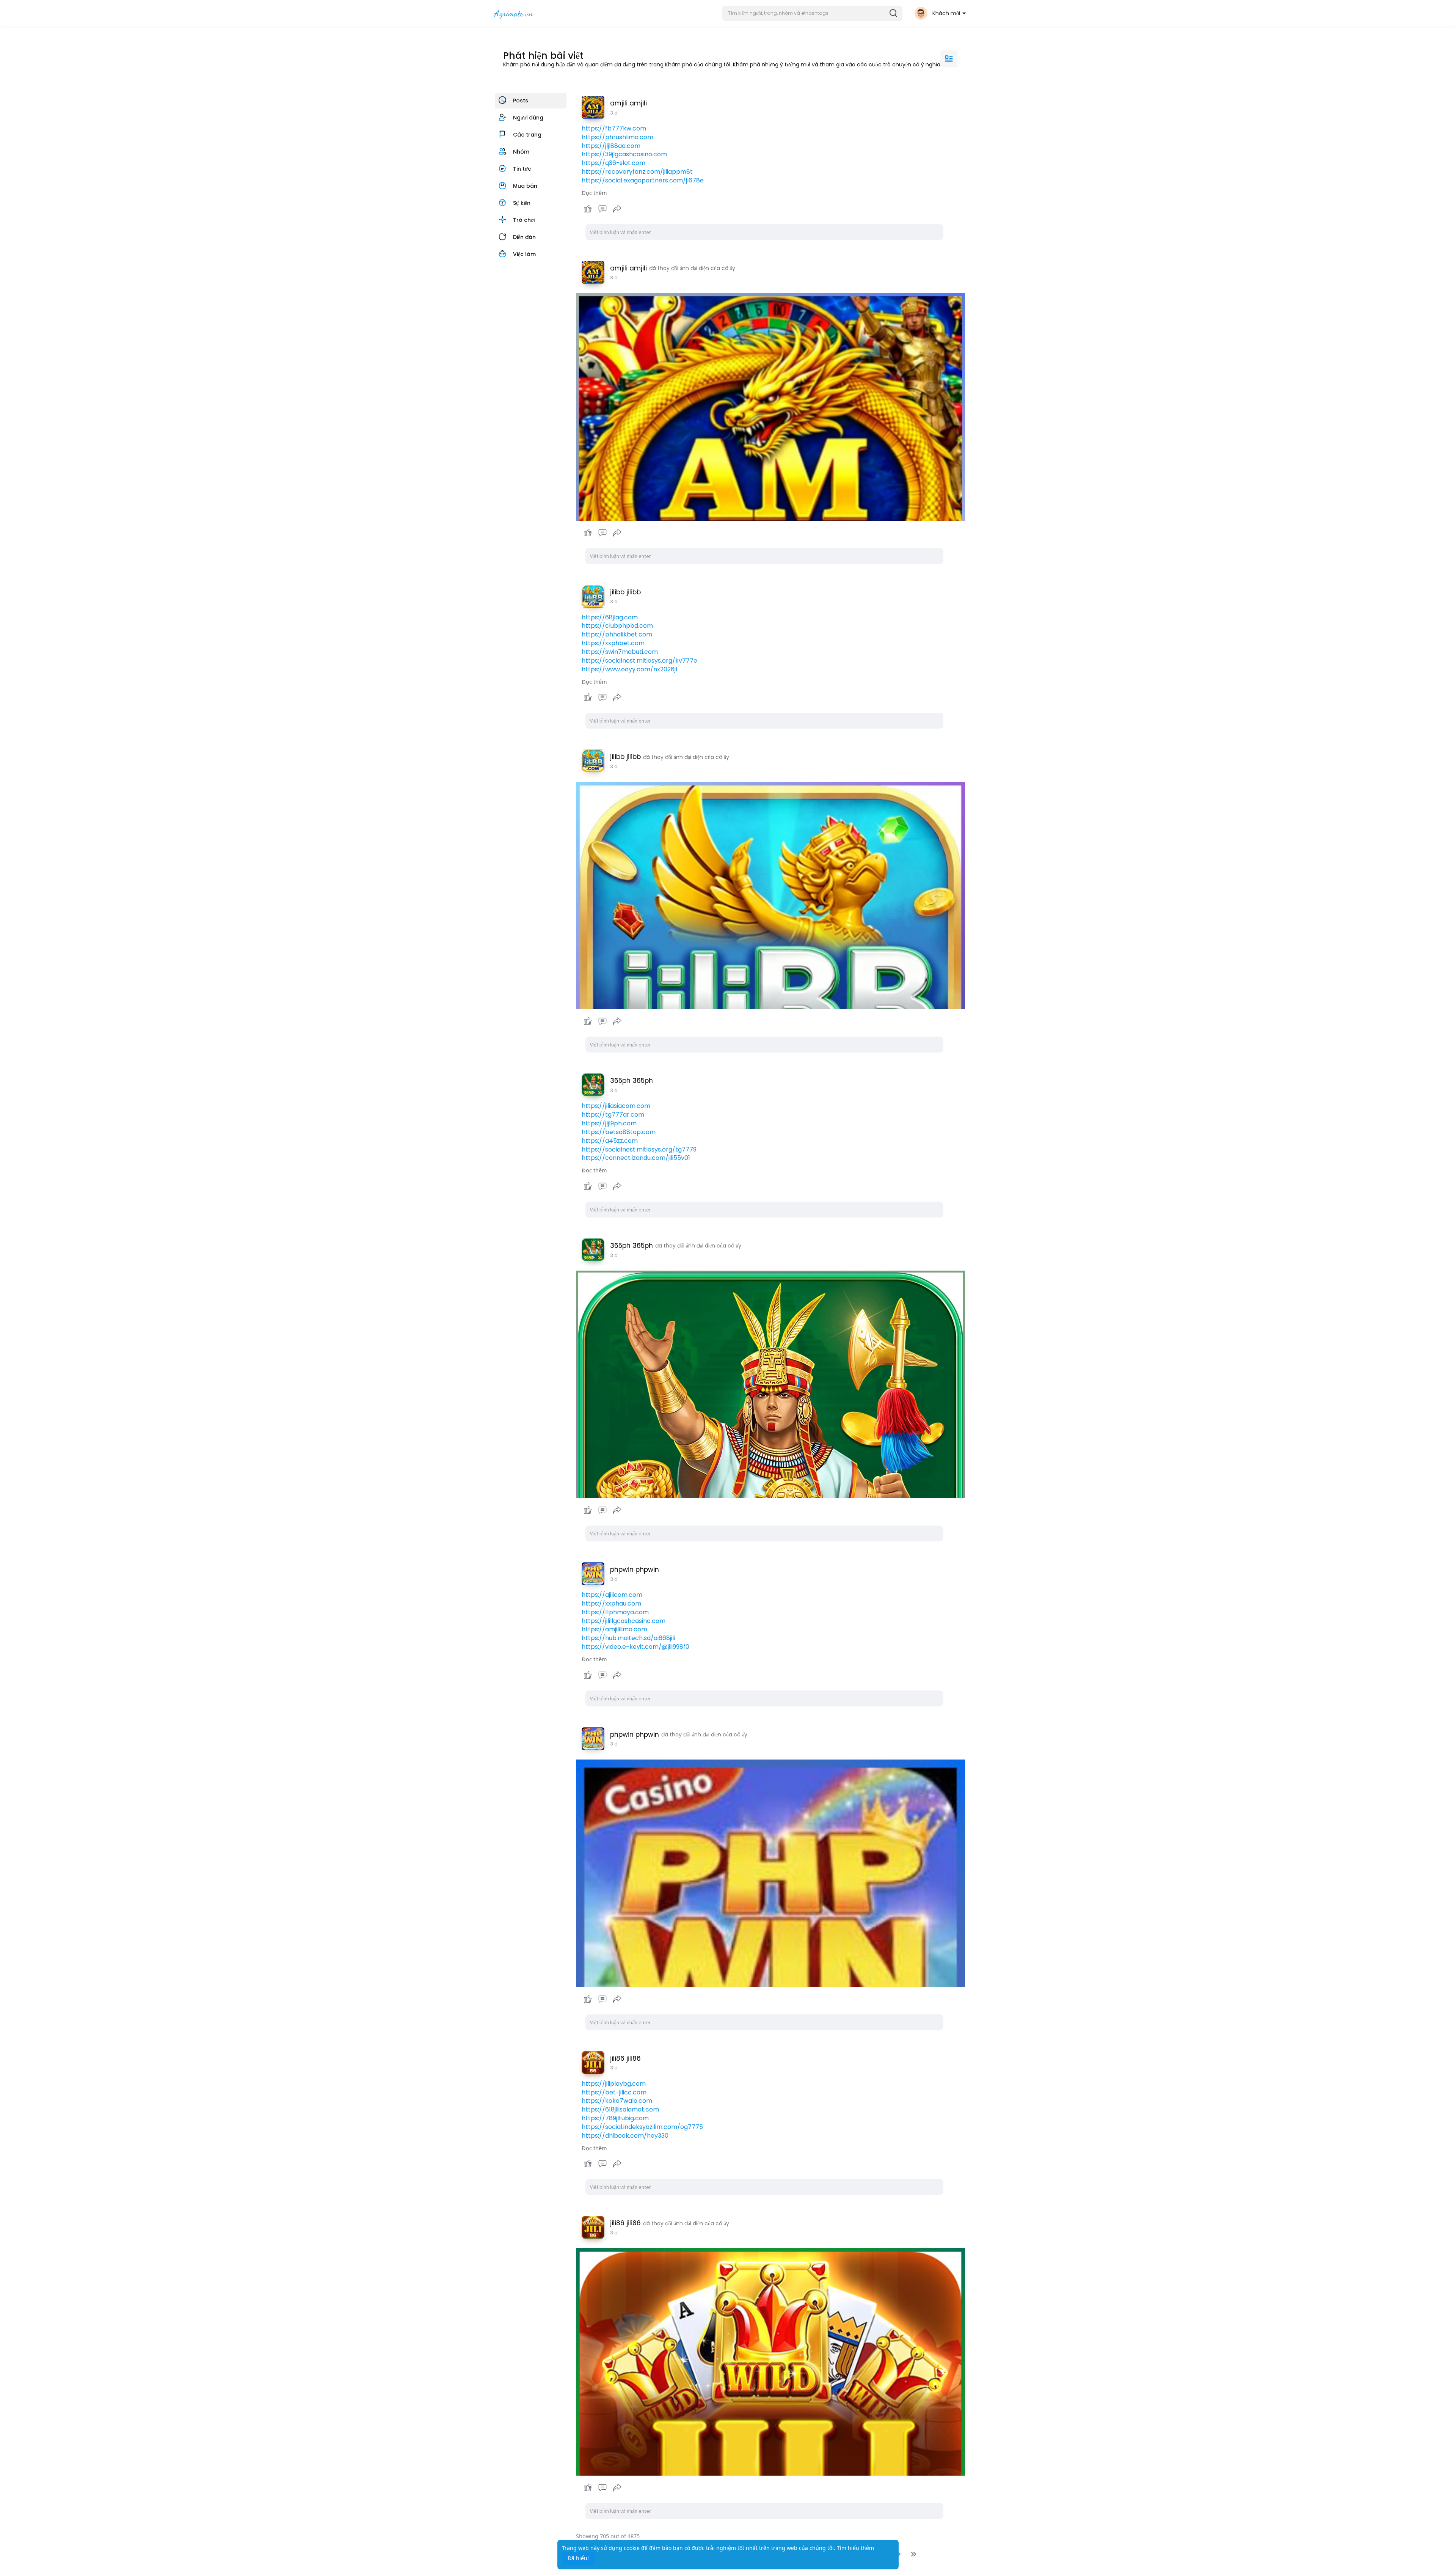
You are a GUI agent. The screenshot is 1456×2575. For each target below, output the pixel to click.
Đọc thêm (594, 193)
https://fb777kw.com (614, 128)
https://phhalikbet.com (617, 634)
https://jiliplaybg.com (614, 2084)
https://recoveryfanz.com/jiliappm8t (637, 172)
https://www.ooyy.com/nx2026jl (629, 669)
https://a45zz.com (610, 1141)
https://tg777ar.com (613, 1115)
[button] (812, 13)
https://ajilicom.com (612, 1595)
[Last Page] (913, 2554)
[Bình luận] (602, 209)
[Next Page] (899, 2554)
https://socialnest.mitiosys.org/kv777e (639, 661)
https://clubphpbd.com (617, 626)
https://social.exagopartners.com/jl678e (643, 180)
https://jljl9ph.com (609, 1123)
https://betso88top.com (619, 1132)
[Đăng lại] (617, 209)
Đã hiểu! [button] (578, 2558)
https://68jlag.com (610, 617)
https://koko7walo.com (617, 2101)
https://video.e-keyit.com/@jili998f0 (635, 1647)
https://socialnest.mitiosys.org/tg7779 (639, 1149)
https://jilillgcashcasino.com (624, 1621)
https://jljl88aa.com (611, 146)
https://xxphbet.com (613, 643)
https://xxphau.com (611, 1603)
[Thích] (603, 209)
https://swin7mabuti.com (620, 652)
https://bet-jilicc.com (614, 2092)
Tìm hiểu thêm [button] (855, 2548)
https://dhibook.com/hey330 (625, 2136)
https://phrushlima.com (617, 137)
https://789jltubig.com (615, 2118)
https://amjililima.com (614, 1629)
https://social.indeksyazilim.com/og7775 (642, 2127)
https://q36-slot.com (613, 163)
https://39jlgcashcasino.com (624, 154)
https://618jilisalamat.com (620, 2109)
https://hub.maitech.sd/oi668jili (628, 1638)
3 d (614, 113)
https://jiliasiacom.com (616, 1106)
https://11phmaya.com (615, 1612)
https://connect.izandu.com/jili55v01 (636, 1158)
